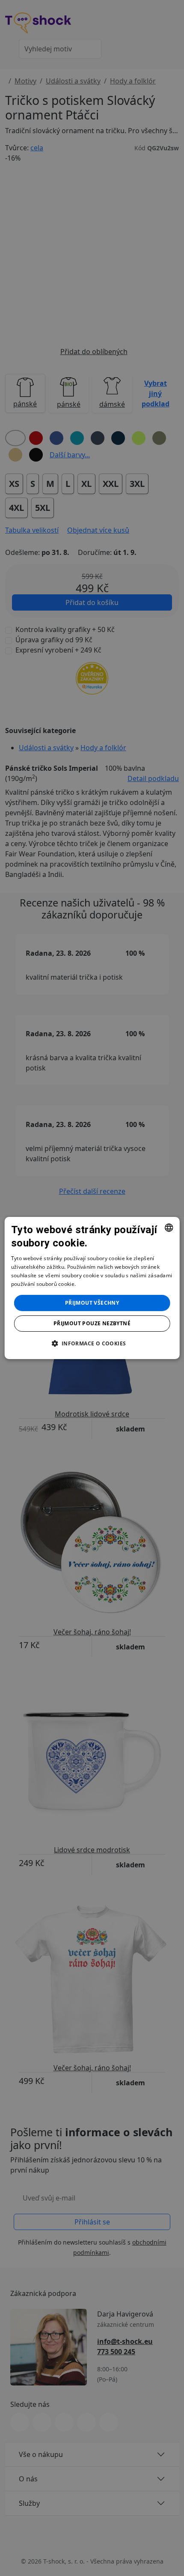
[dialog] (92, 1288)
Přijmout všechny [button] (92, 1303)
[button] (92, 1343)
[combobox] (169, 1228)
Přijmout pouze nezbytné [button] (92, 1323)
